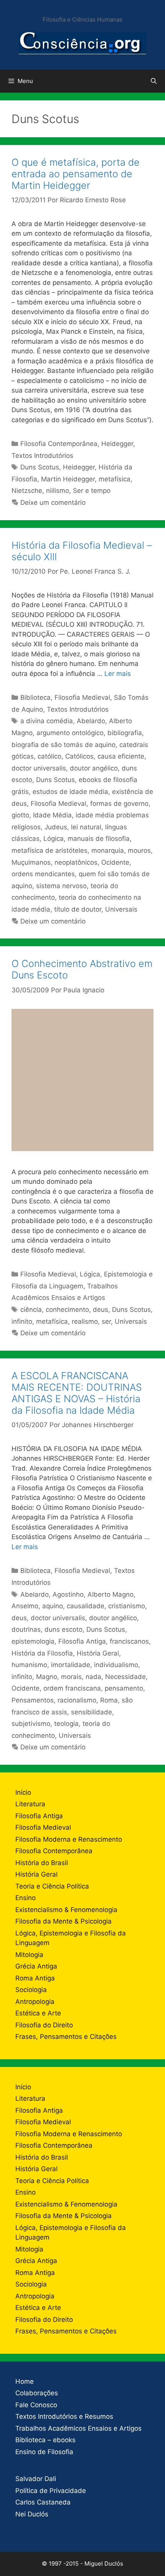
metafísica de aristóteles (49, 850)
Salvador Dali (36, 2479)
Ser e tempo (92, 491)
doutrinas (26, 1629)
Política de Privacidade (51, 2491)
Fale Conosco (36, 2405)
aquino (53, 1606)
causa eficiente (121, 756)
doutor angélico (94, 768)
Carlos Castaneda (43, 2502)
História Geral (98, 1653)
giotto (20, 815)
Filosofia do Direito (44, 2025)
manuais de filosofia (99, 839)
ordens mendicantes (43, 874)
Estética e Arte (38, 2013)
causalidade (86, 1606)
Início (23, 1792)
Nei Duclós (32, 2514)
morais (71, 1677)
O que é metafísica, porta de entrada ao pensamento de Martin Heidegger (76, 174)
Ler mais (118, 674)
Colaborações (37, 2393)
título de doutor (78, 909)
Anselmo (25, 1606)
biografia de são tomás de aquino (64, 745)
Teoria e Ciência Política (52, 1886)
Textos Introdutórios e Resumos (64, 2416)
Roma (109, 1700)
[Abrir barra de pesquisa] (154, 81)
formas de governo (119, 804)
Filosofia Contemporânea (59, 444)
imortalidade (71, 1665)
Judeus (56, 827)
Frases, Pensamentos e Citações (66, 2037)
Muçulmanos (31, 862)
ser (106, 1321)
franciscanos (129, 1641)
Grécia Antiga (36, 1966)
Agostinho (68, 1594)
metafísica (115, 479)
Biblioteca (35, 697)
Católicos (79, 756)
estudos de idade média (70, 792)
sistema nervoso (61, 886)
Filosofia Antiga (82, 1641)
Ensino (26, 1898)
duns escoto (64, 1629)
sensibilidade (92, 1712)
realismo (85, 1321)
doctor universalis (39, 768)
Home (25, 2381)
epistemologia (33, 1641)
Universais (121, 909)
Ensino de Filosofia (44, 2452)
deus (101, 1310)
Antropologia (35, 2002)
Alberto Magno (111, 1594)
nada (93, 1677)
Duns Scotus (40, 467)
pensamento (124, 1688)
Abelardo (91, 721)
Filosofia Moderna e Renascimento (69, 1839)
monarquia (108, 850)
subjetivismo (31, 1724)
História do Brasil (42, 1863)
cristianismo (127, 1606)
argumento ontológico (70, 733)
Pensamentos (33, 1700)
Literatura (30, 1804)
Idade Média (52, 815)
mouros (139, 850)
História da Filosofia (42, 1653)
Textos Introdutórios (42, 456)
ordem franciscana (72, 1688)
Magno (47, 1677)
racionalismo (77, 1700)
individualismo (116, 1665)
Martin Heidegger (68, 479)
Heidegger (117, 444)
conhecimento (67, 1310)
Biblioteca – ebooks (45, 2440)
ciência (31, 1310)
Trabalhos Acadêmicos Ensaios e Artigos (78, 2428)
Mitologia (29, 1955)
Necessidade (125, 1677)
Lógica (54, 839)
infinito (22, 1321)
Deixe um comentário (53, 503)
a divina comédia (47, 721)
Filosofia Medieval (82, 697)
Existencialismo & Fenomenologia (66, 1910)
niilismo (58, 491)
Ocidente (115, 862)
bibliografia (125, 733)
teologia (66, 1724)
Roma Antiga (35, 1978)
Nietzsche (27, 491)
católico (49, 756)
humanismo (29, 1665)
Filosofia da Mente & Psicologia (64, 1921)
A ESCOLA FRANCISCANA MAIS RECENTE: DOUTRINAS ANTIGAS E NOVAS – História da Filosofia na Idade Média (77, 1393)
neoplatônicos (76, 862)
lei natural (86, 827)
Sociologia (31, 1990)
